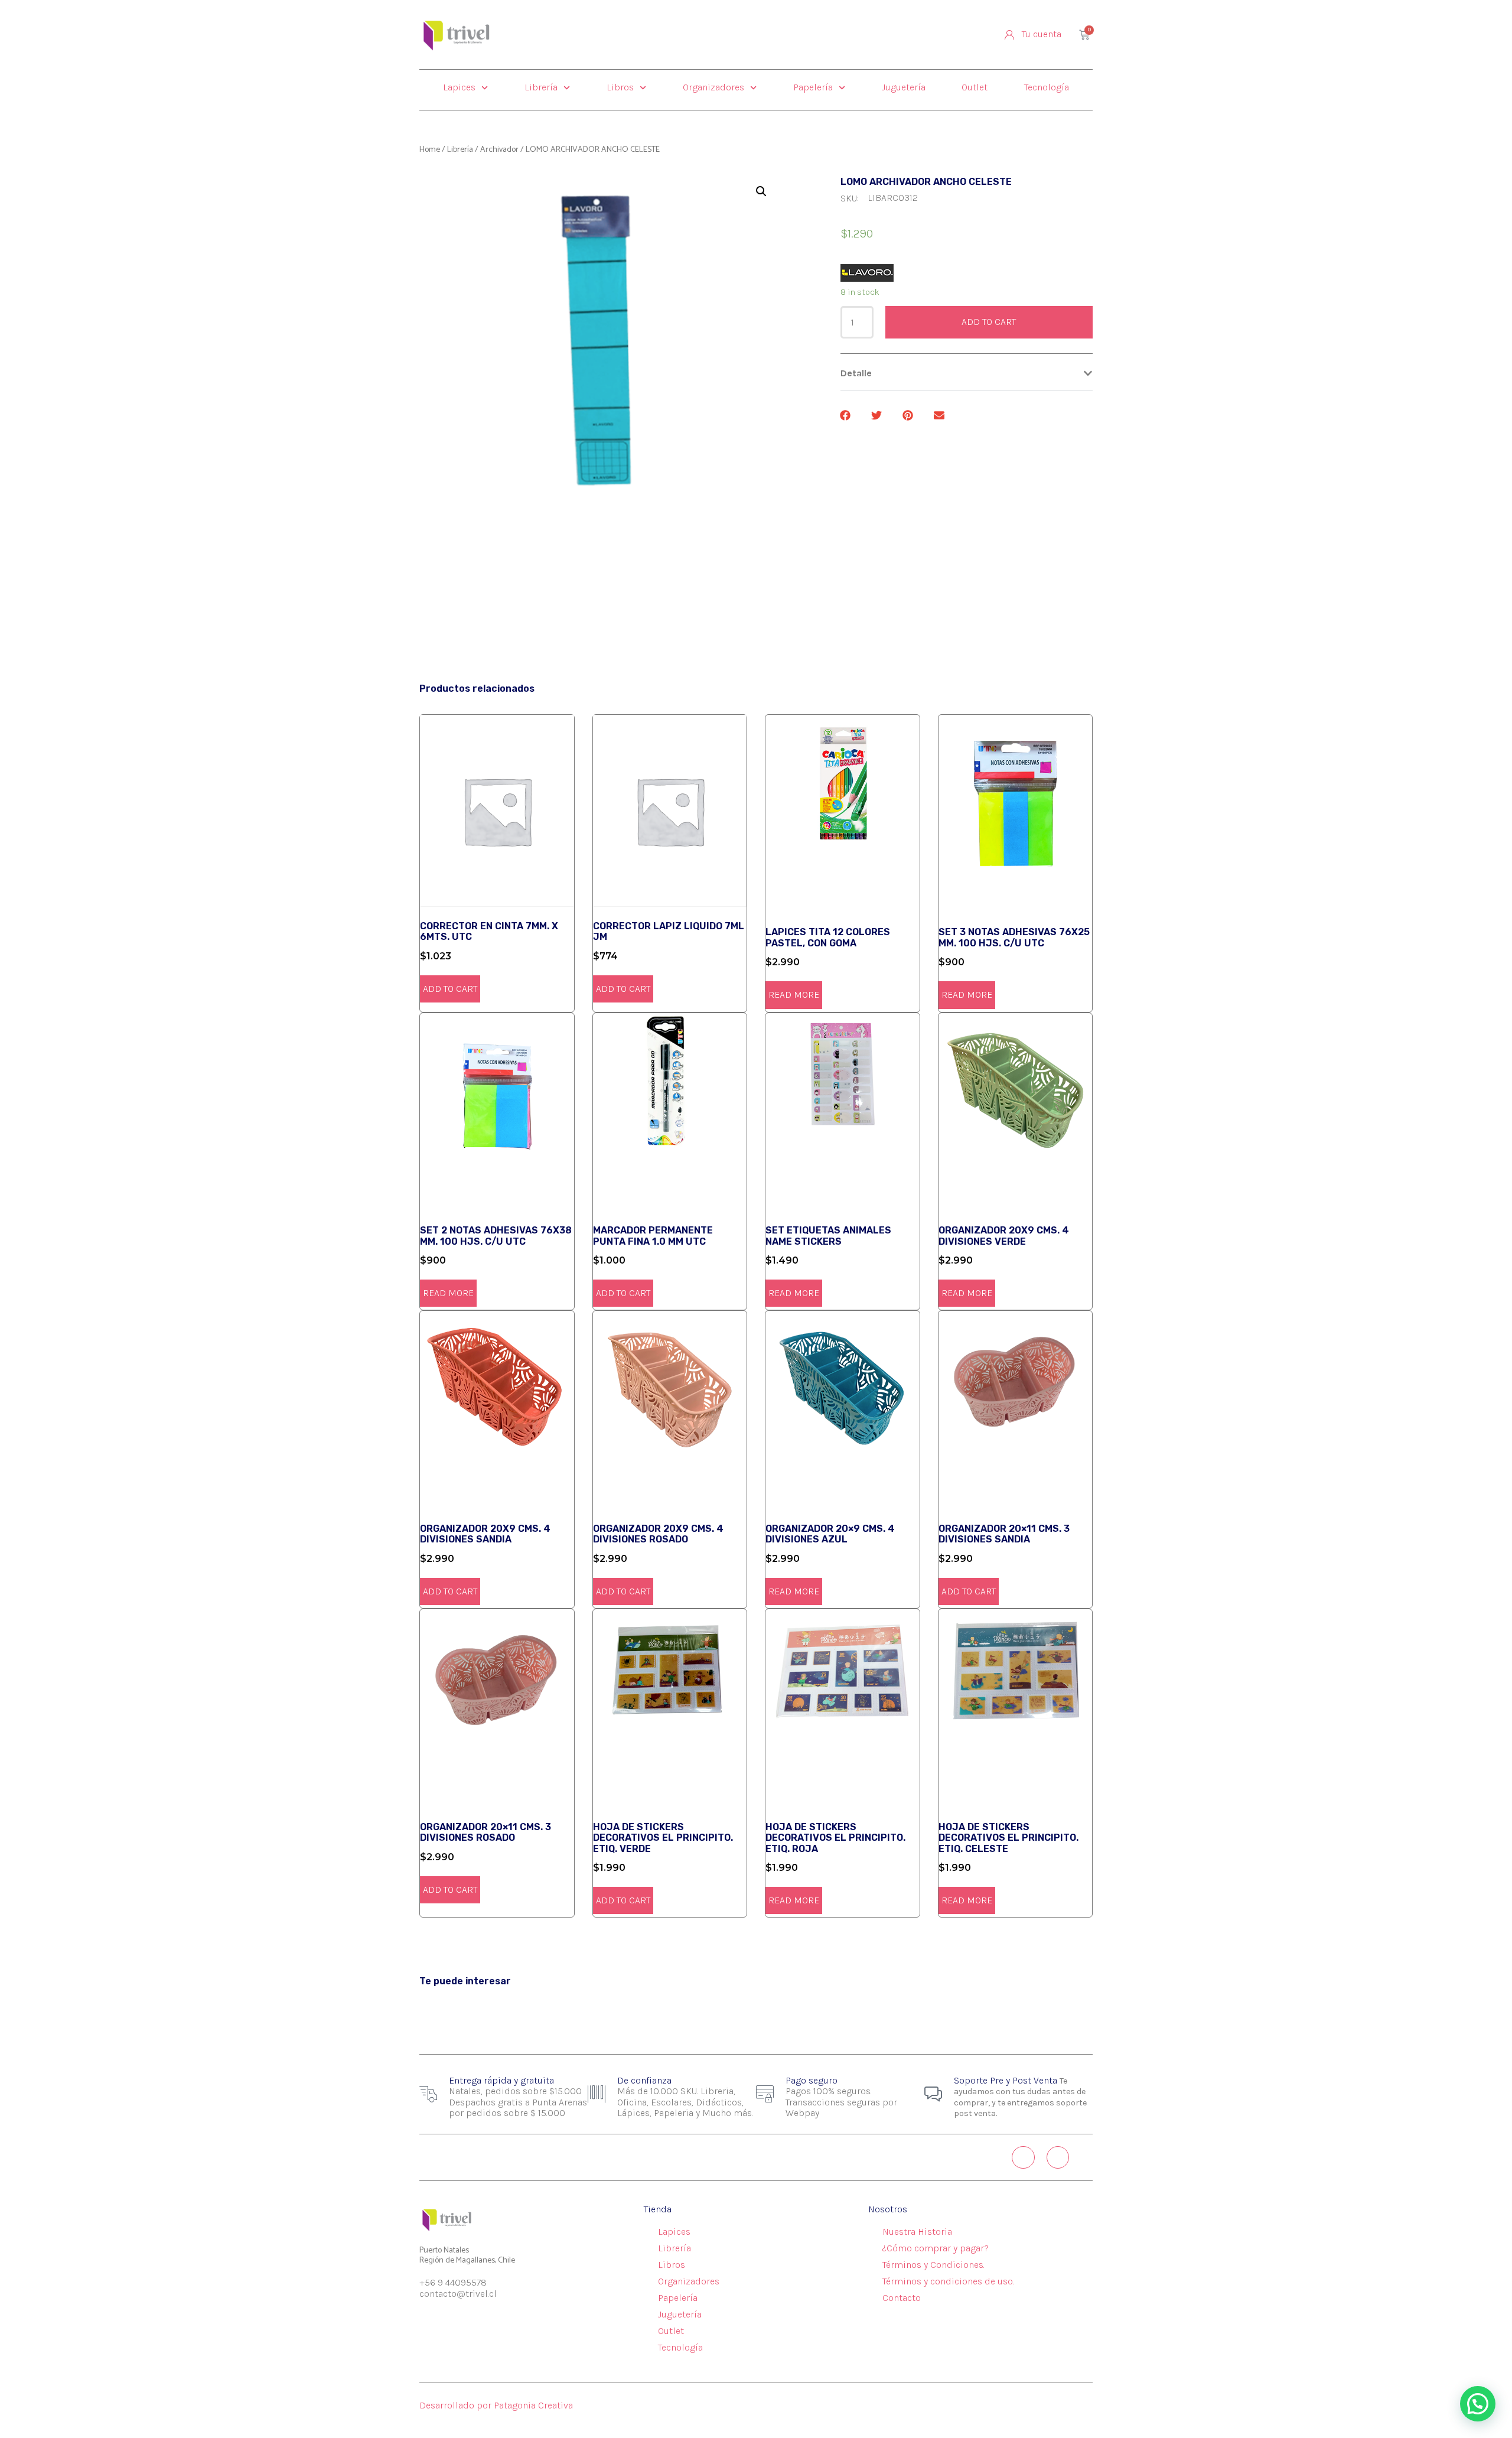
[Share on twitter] (877, 416)
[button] (967, 374)
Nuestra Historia (917, 2232)
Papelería (813, 87)
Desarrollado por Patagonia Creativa (496, 2405)
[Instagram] (1023, 2157)
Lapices (459, 87)
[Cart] (1084, 35)
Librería (541, 87)
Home (430, 150)
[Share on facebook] (846, 416)
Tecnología (1047, 87)
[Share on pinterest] (909, 416)
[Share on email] (940, 416)
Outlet (975, 87)
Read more (794, 995)
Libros (620, 87)
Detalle (856, 373)
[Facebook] (1058, 2157)
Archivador (499, 150)
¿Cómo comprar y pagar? (936, 2248)
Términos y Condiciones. (933, 2265)
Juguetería (904, 87)
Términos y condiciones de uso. (948, 2281)
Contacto (902, 2298)
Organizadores (713, 87)
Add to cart (989, 322)
